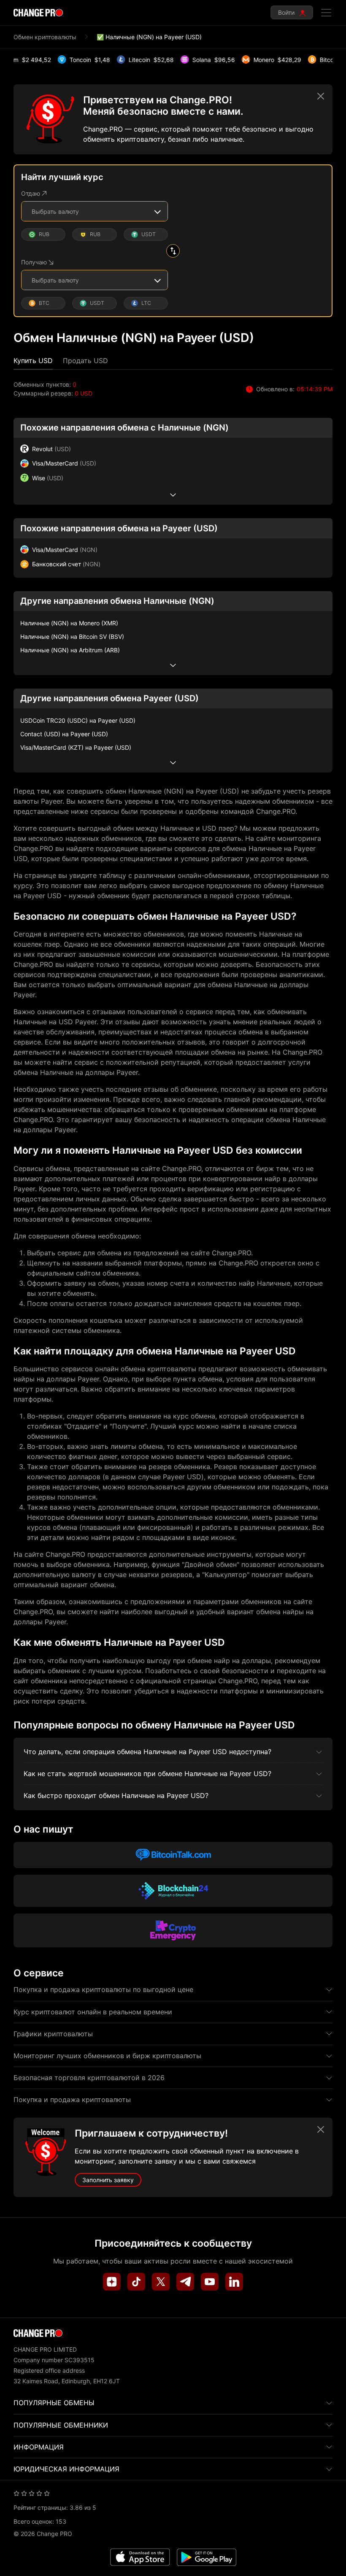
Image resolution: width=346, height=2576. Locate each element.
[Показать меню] (326, 13)
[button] (33, 361)
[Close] (321, 96)
